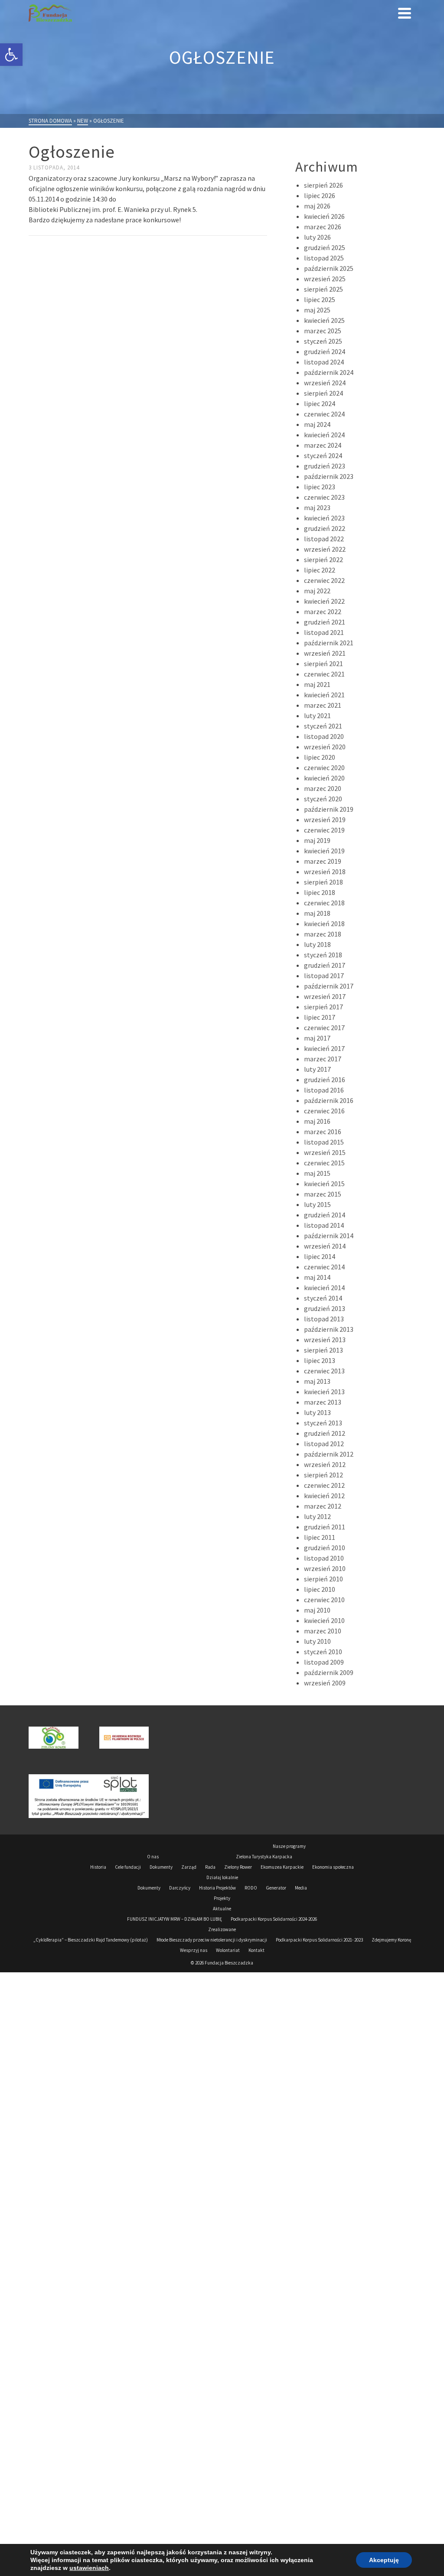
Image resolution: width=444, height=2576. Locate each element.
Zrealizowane (222, 1929)
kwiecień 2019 (324, 851)
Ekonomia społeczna (333, 1867)
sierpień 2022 (323, 559)
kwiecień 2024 (324, 435)
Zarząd (189, 1867)
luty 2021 (317, 716)
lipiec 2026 (320, 195)
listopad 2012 (324, 1444)
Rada (210, 1867)
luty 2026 (317, 237)
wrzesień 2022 (325, 549)
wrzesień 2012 (325, 1464)
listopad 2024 (324, 362)
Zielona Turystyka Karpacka (264, 1857)
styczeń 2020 (323, 799)
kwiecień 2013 (324, 1392)
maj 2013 (317, 1381)
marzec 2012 (323, 1506)
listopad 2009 (324, 1662)
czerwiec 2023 (324, 497)
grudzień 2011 (325, 1527)
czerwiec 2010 (324, 1600)
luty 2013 (317, 1412)
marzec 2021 (323, 705)
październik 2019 (329, 809)
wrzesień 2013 (325, 1340)
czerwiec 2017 (324, 1028)
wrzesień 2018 (325, 872)
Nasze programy (289, 1846)
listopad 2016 (324, 1090)
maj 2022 (317, 591)
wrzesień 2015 (325, 1152)
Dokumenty (161, 1867)
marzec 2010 (323, 1631)
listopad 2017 (324, 976)
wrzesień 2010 (325, 1568)
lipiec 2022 (320, 570)
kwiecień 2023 (324, 518)
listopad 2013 (324, 1319)
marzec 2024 (323, 445)
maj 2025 (317, 310)
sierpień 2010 (323, 1579)
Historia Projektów (217, 1888)
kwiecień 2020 (324, 778)
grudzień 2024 (325, 351)
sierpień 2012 (323, 1475)
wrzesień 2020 (325, 747)
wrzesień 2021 (325, 653)
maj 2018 (317, 913)
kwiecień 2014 (324, 1288)
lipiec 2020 (320, 757)
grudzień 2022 (325, 528)
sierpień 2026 (323, 185)
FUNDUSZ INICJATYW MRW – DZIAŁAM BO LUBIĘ (175, 1919)
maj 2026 (317, 206)
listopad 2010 (324, 1558)
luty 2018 (317, 944)
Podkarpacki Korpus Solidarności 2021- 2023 (319, 1940)
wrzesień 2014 (325, 1246)
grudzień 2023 (325, 466)
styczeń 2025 (323, 341)
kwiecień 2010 (324, 1620)
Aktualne (222, 1909)
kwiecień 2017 (324, 1048)
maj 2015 (317, 1173)
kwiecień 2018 (324, 924)
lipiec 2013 (320, 1360)
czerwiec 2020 (324, 768)
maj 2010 (317, 1610)
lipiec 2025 (320, 299)
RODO (251, 1888)
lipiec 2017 (320, 1017)
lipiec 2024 (320, 403)
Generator (276, 1888)
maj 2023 (317, 507)
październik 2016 (329, 1100)
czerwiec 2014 (324, 1267)
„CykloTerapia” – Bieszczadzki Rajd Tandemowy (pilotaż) (91, 1940)
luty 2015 (317, 1204)
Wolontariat (228, 1950)
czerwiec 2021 (324, 674)
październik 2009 (329, 1672)
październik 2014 (329, 1236)
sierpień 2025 (323, 289)
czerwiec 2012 (324, 1485)
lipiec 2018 (320, 892)
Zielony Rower (238, 1867)
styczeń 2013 (323, 1423)
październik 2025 (329, 268)
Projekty (222, 1898)
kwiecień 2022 (324, 601)
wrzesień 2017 (325, 996)
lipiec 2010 (320, 1589)
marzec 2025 (323, 331)
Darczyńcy (180, 1888)
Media (301, 1888)
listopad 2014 (324, 1225)
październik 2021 (329, 643)
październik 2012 (329, 1454)
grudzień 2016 (325, 1080)
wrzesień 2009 (325, 1683)
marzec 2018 (323, 934)
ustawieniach (89, 2568)
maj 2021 (317, 684)
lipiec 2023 (320, 487)
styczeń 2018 (323, 955)
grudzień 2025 (325, 247)
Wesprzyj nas (194, 1950)
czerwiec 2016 (324, 1111)
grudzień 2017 (325, 965)
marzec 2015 (323, 1194)
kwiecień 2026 (324, 216)
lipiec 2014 (320, 1256)
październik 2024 (329, 372)
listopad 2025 (324, 258)
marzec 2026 (323, 227)
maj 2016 (317, 1121)
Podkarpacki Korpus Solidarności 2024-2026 (274, 1919)
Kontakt (256, 1950)
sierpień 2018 (323, 882)
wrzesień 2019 (325, 820)
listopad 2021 (324, 632)
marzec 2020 (323, 788)
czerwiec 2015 (324, 1163)
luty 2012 (317, 1516)
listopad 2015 (324, 1142)
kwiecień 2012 (324, 1496)
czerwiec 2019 (324, 830)
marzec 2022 (323, 611)
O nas (153, 1857)
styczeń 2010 (323, 1652)
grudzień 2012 (325, 1433)
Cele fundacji (128, 1867)
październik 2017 (329, 986)
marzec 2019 (323, 861)
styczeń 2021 (323, 726)
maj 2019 (317, 840)
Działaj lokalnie (222, 1877)
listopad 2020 (324, 736)
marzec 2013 (323, 1402)
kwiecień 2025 (324, 320)
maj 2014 (317, 1277)
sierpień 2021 (323, 664)
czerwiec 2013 (324, 1371)
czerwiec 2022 (324, 580)
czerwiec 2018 (324, 903)
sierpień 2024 (323, 393)
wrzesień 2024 (325, 383)
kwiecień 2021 (324, 695)
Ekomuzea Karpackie (282, 1867)
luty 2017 (317, 1069)
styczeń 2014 (323, 1298)
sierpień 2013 (323, 1350)
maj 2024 (317, 424)
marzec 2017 (323, 1059)
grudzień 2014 (325, 1215)
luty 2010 (317, 1641)
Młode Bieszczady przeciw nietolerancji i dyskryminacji (212, 1940)
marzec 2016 (323, 1132)
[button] (11, 55)
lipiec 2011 (320, 1537)
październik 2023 (329, 476)
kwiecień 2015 (324, 1184)
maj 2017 (317, 1038)
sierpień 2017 (323, 1007)
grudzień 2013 (325, 1308)
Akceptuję (384, 2560)
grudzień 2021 (325, 622)
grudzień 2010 (325, 1548)
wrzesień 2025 (325, 279)
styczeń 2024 (323, 455)
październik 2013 (329, 1329)
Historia (98, 1867)
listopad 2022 (324, 539)
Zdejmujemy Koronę (391, 1940)
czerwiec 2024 (324, 414)
